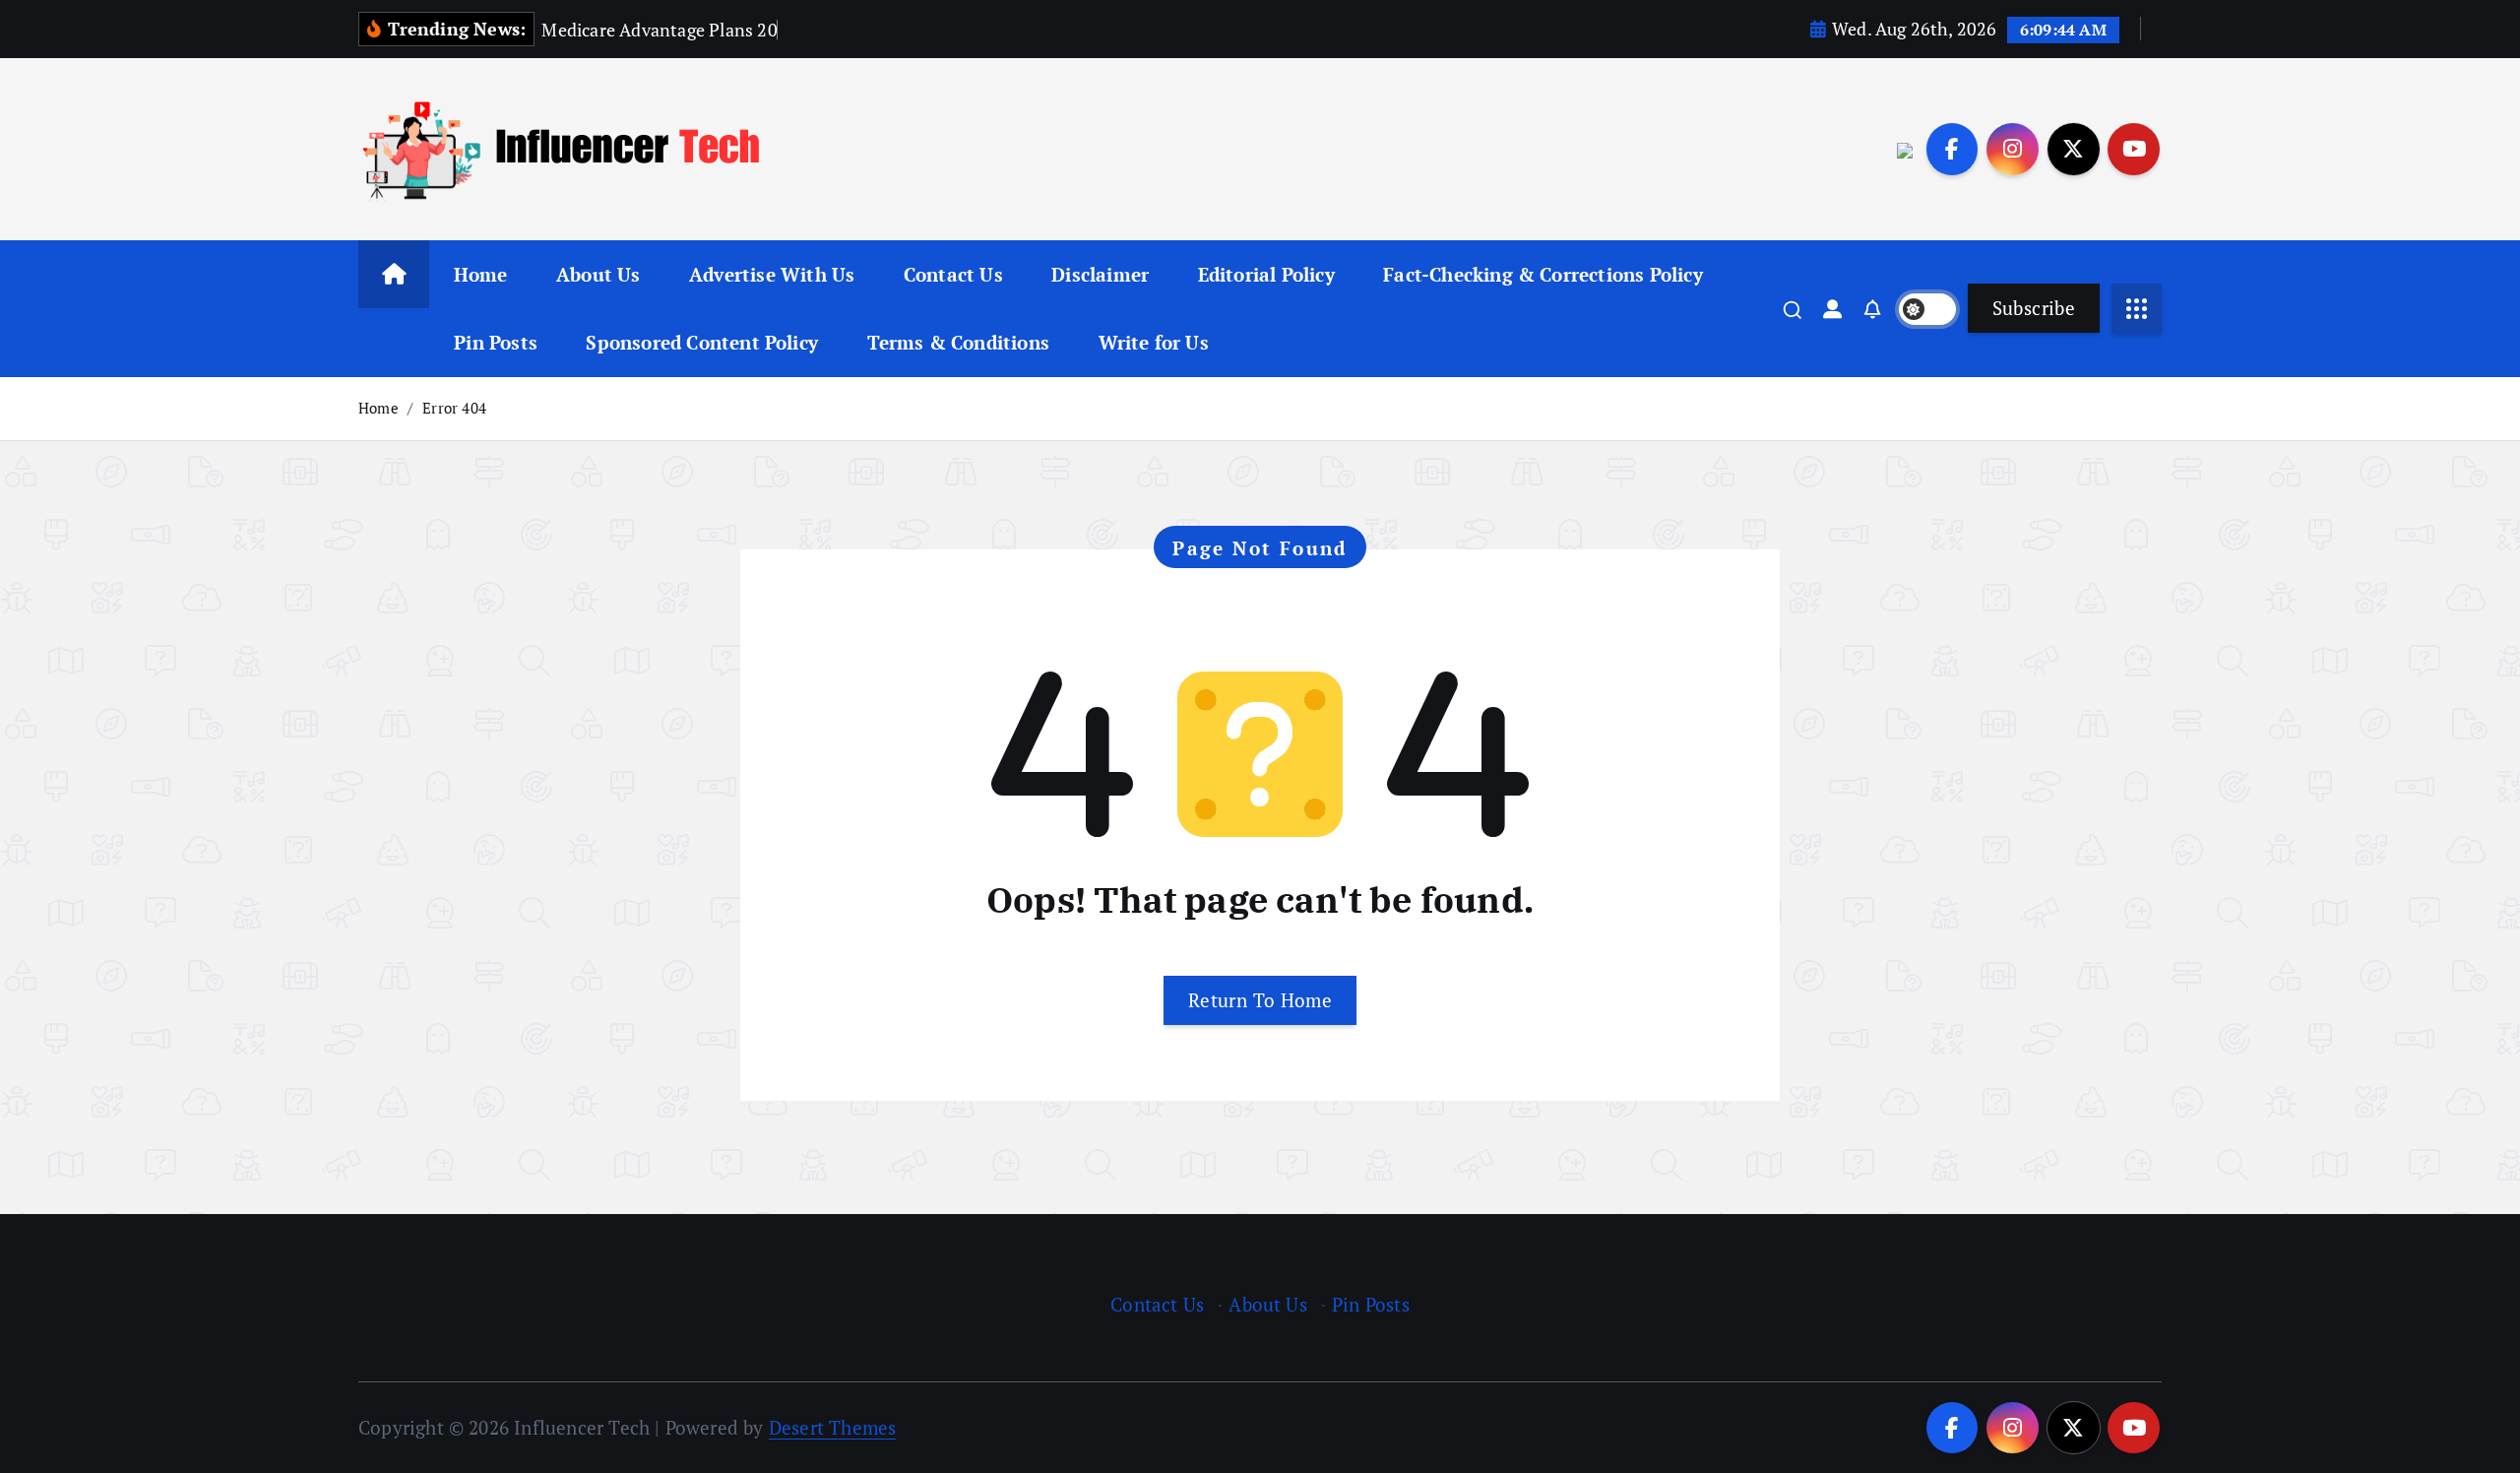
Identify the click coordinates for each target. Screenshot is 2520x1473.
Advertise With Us (772, 274)
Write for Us (1154, 342)
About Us (598, 274)
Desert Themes (833, 1427)
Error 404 (454, 408)
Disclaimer (1100, 274)
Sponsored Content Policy (702, 342)
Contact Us (953, 274)
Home (481, 274)
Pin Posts (496, 342)
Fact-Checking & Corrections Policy (1543, 274)
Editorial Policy (1266, 274)
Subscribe (2034, 308)
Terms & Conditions (958, 342)
